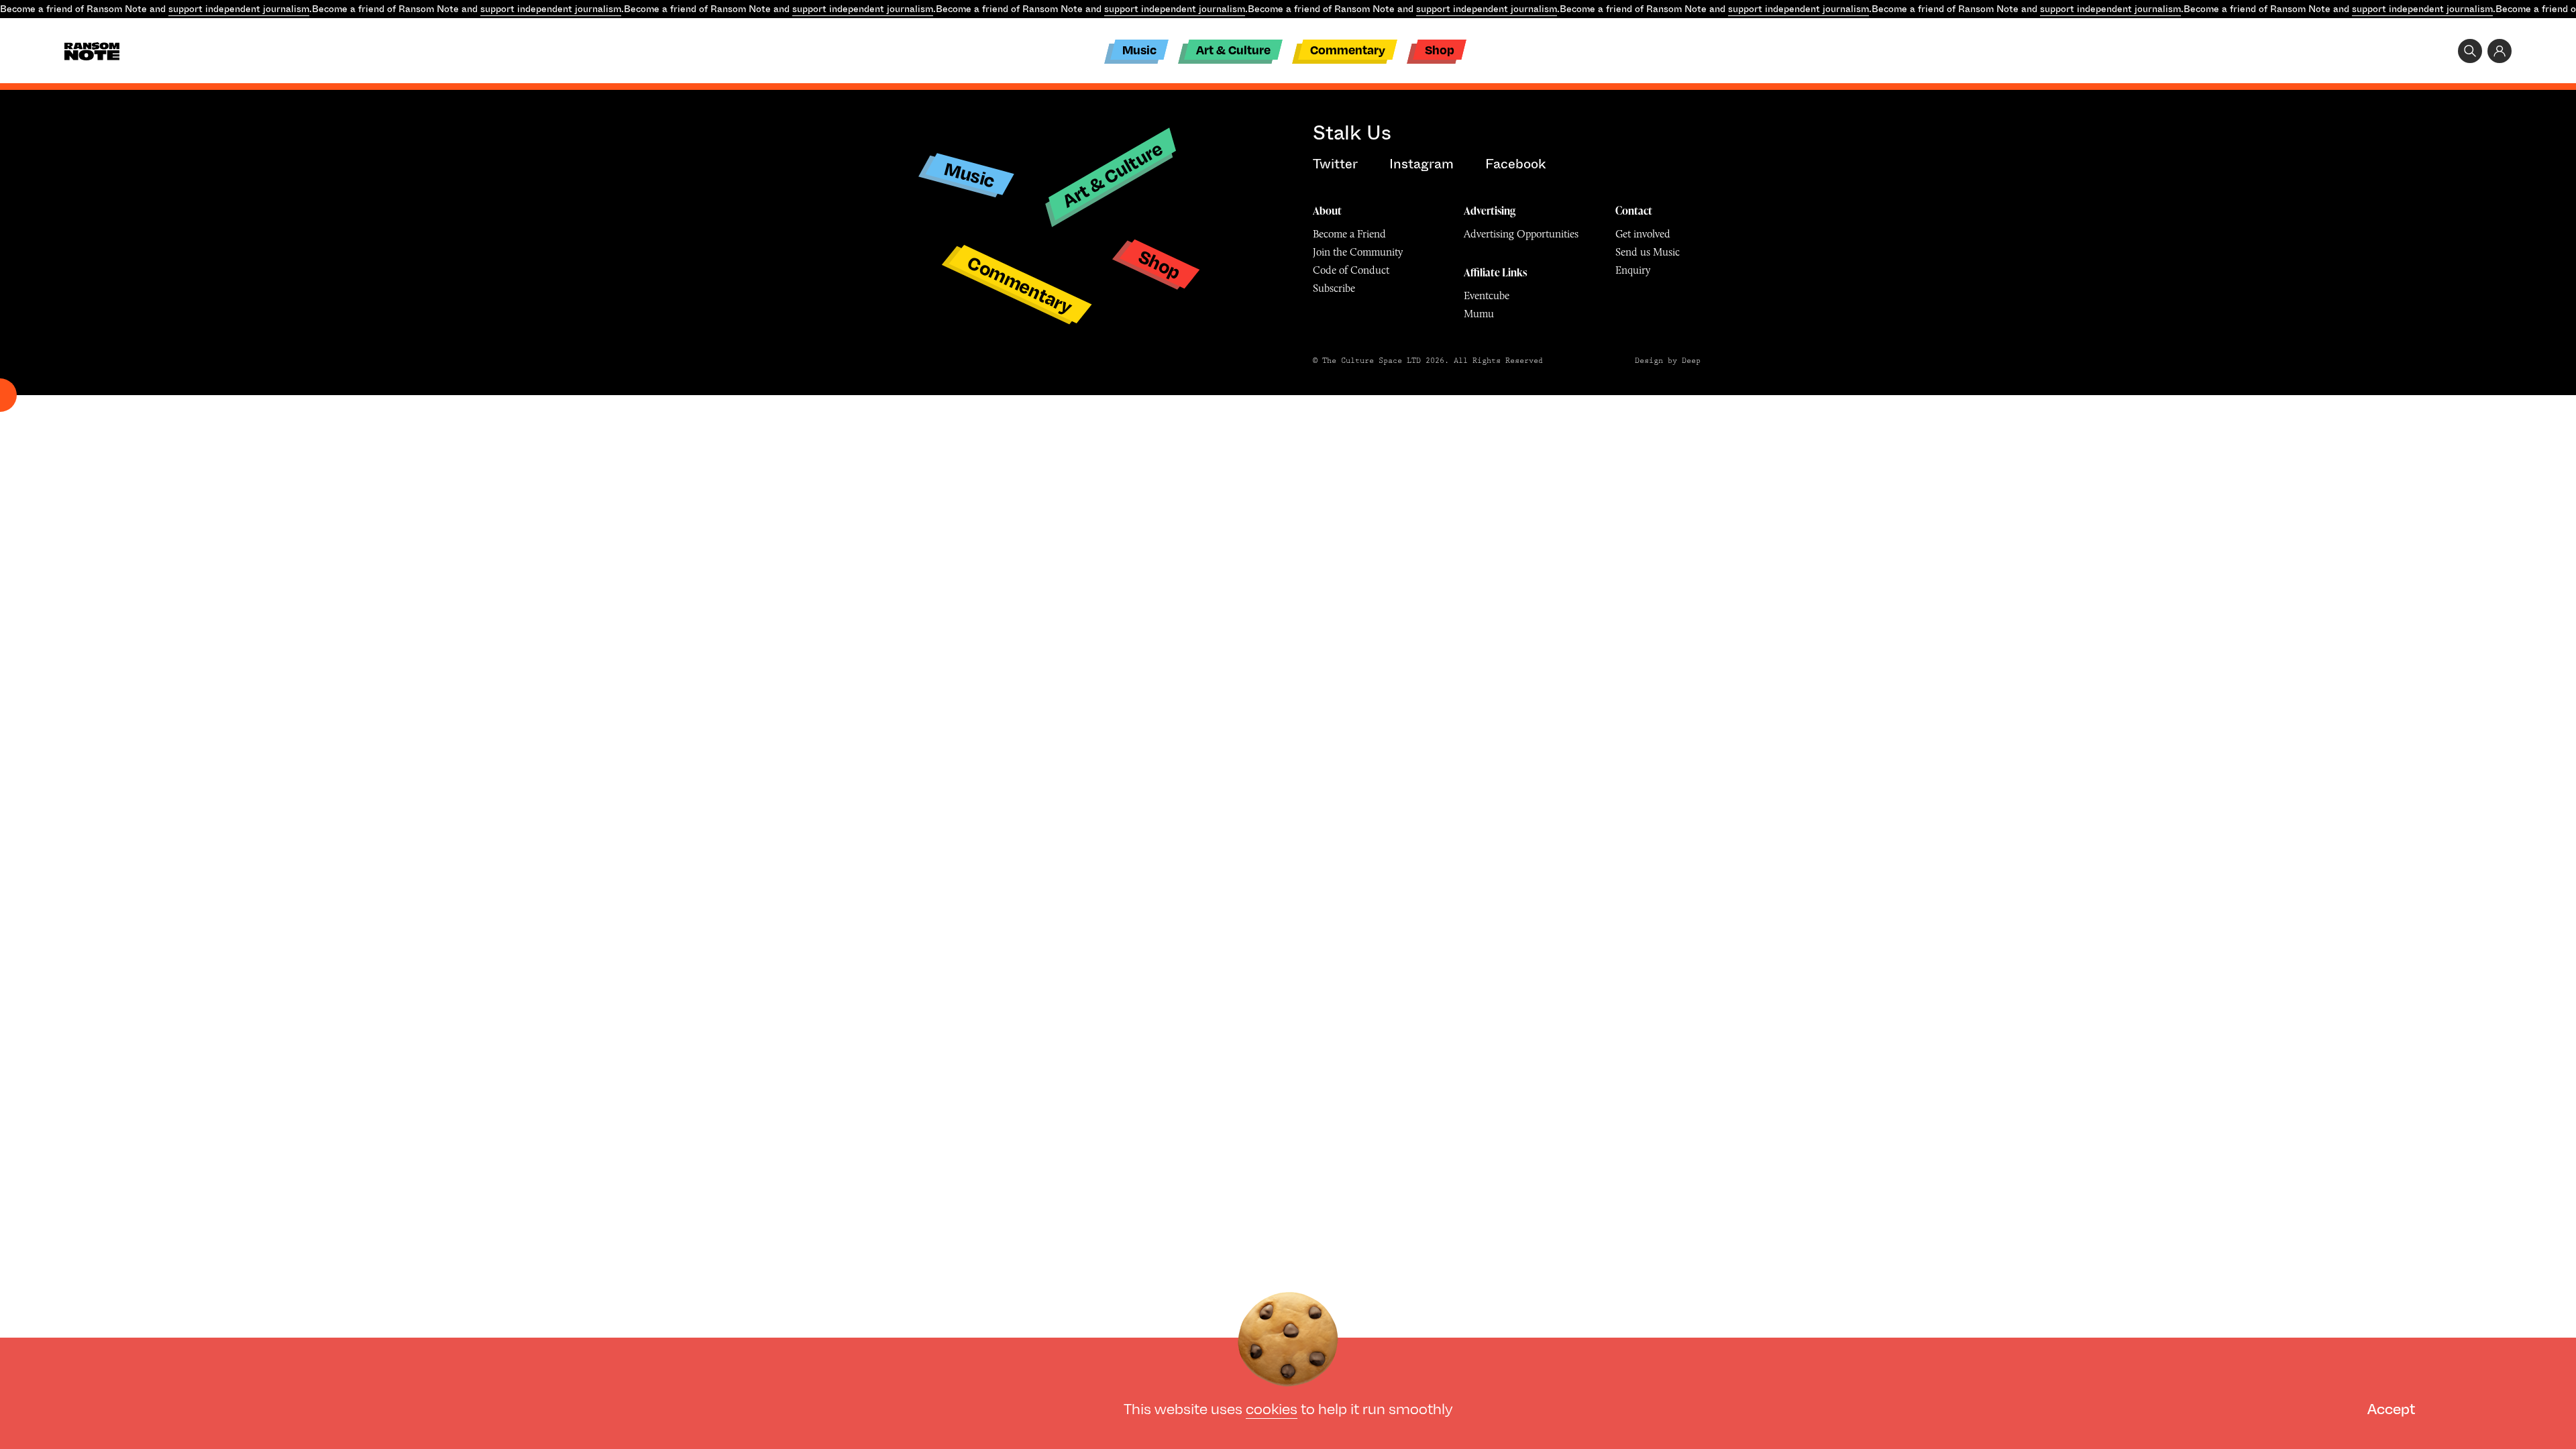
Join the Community (1358, 252)
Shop (1440, 49)
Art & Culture (1233, 49)
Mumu (1479, 314)
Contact (1634, 211)
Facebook (1515, 164)
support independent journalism (239, 9)
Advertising (1490, 211)
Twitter (1335, 164)
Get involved (1643, 234)
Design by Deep (1668, 361)
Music (1139, 49)
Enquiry (1633, 270)
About (1327, 211)
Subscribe (1334, 288)
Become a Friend (1349, 234)
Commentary (1348, 49)
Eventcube (1487, 296)
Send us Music (1648, 252)
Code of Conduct (1351, 270)
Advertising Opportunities (1521, 234)
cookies (1272, 1408)
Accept (2391, 1408)
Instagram (1421, 164)
